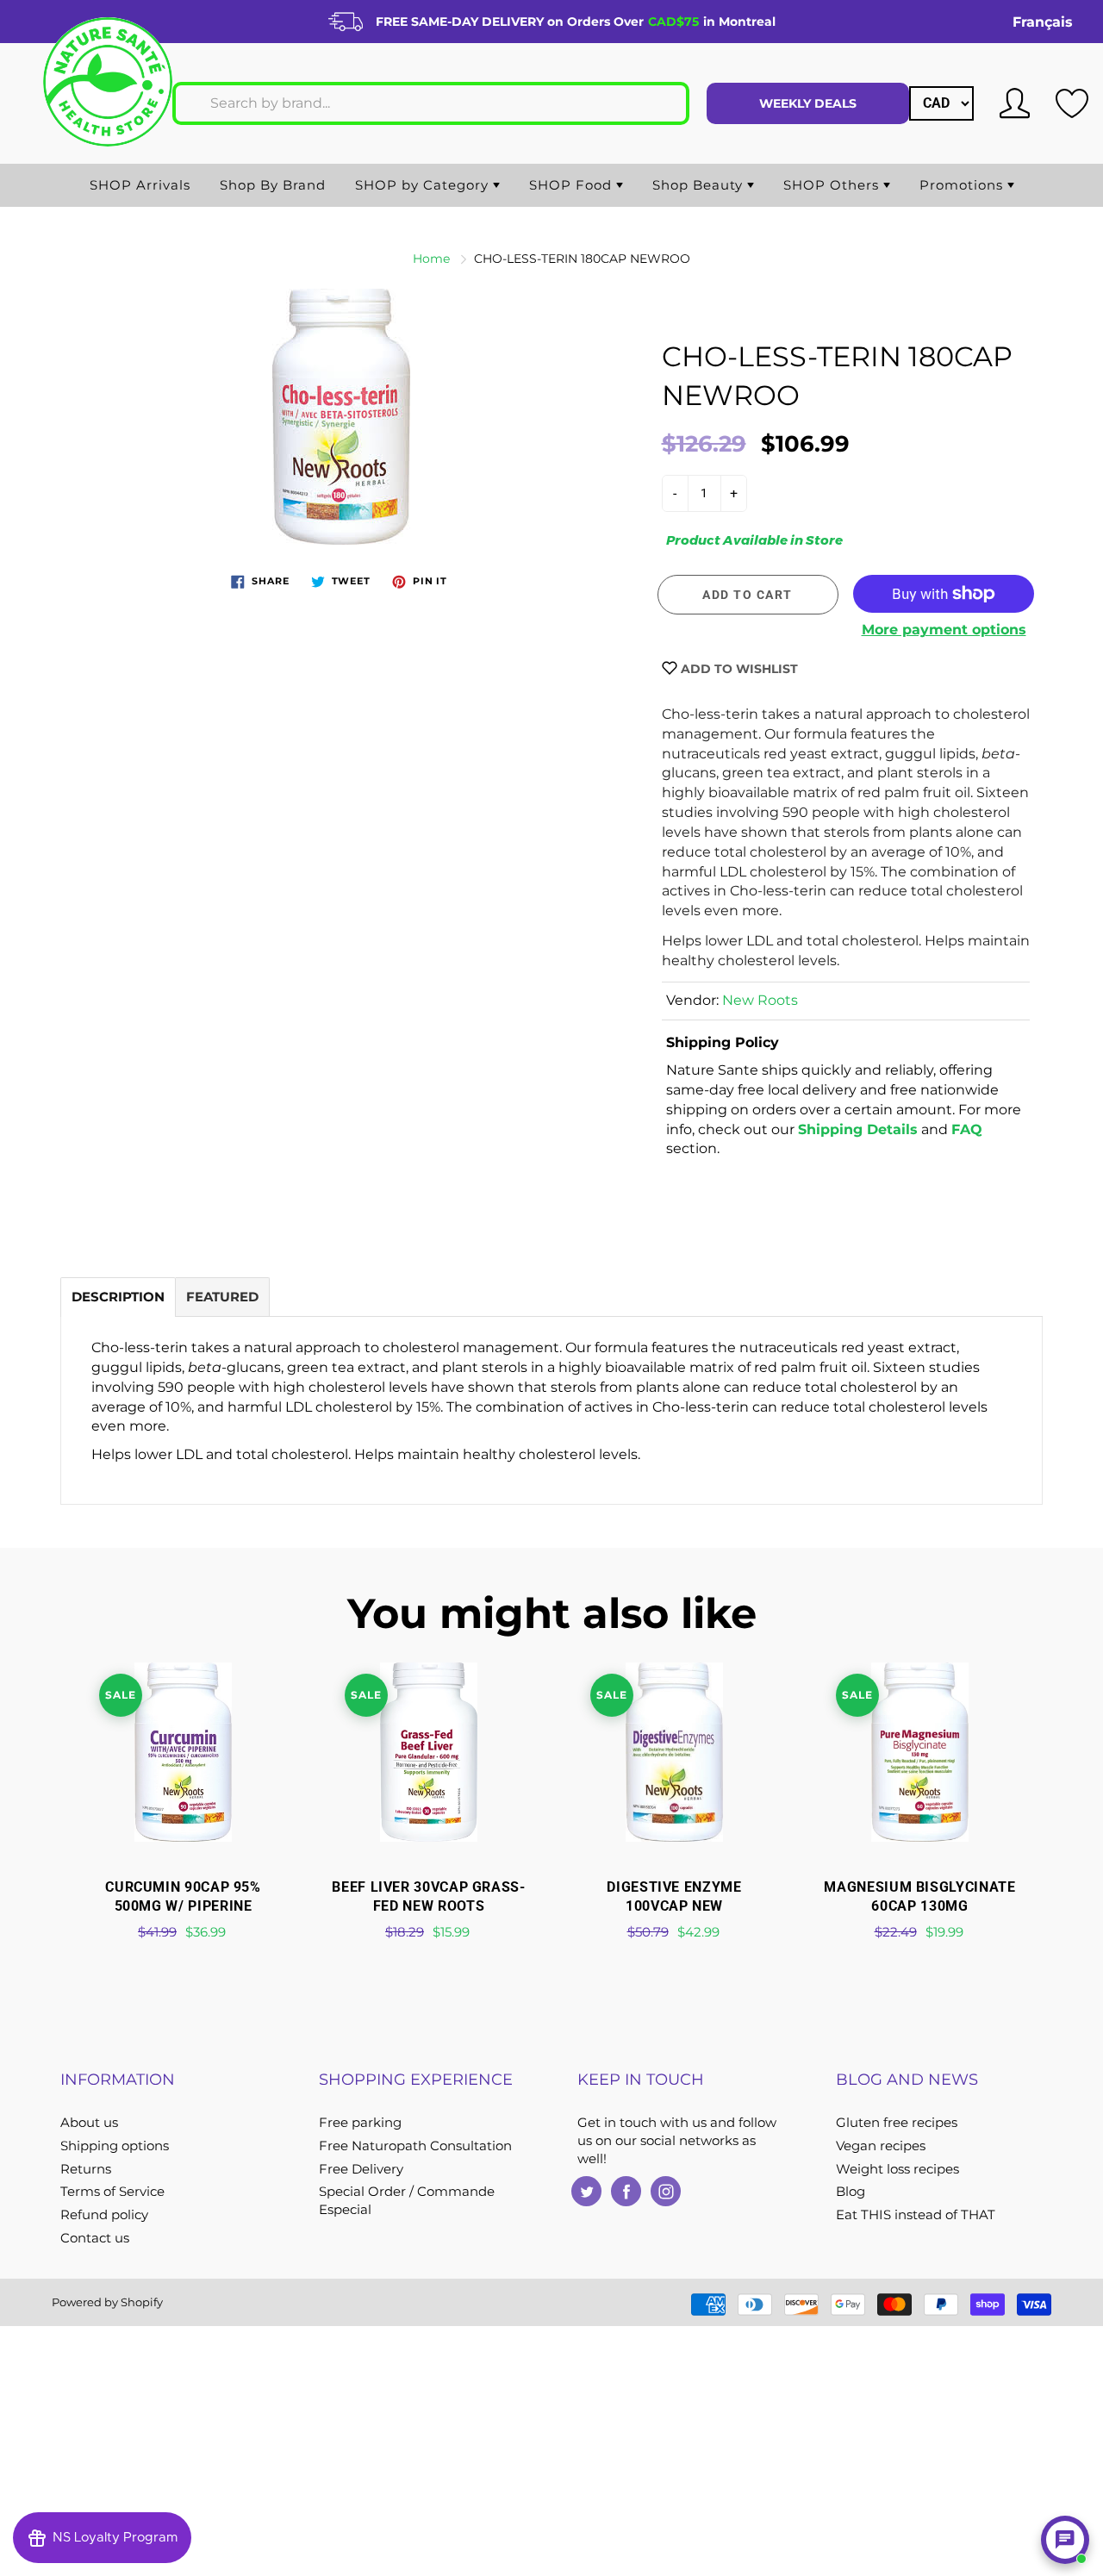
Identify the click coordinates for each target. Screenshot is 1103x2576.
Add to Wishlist (738, 669)
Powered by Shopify (107, 2302)
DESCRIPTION (118, 1297)
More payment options (944, 630)
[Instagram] (666, 2191)
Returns (86, 2169)
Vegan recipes (881, 2146)
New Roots (760, 1000)
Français (1043, 22)
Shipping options (115, 2146)
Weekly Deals (808, 103)
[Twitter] (586, 2191)
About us (89, 2123)
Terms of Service (112, 2192)
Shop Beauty (700, 185)
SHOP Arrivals (140, 185)
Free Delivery (361, 2169)
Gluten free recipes (897, 2123)
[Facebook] (626, 2191)
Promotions (963, 185)
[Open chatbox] (1065, 2540)
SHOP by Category (424, 185)
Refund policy (104, 2215)
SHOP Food (573, 185)
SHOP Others (833, 185)
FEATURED (222, 1297)
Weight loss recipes (897, 2169)
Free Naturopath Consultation (415, 2146)
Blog (851, 2192)
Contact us (95, 2238)
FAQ (967, 1129)
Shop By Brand (273, 185)
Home (431, 259)
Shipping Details (858, 1129)
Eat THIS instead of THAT (916, 2215)
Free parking (360, 2123)
